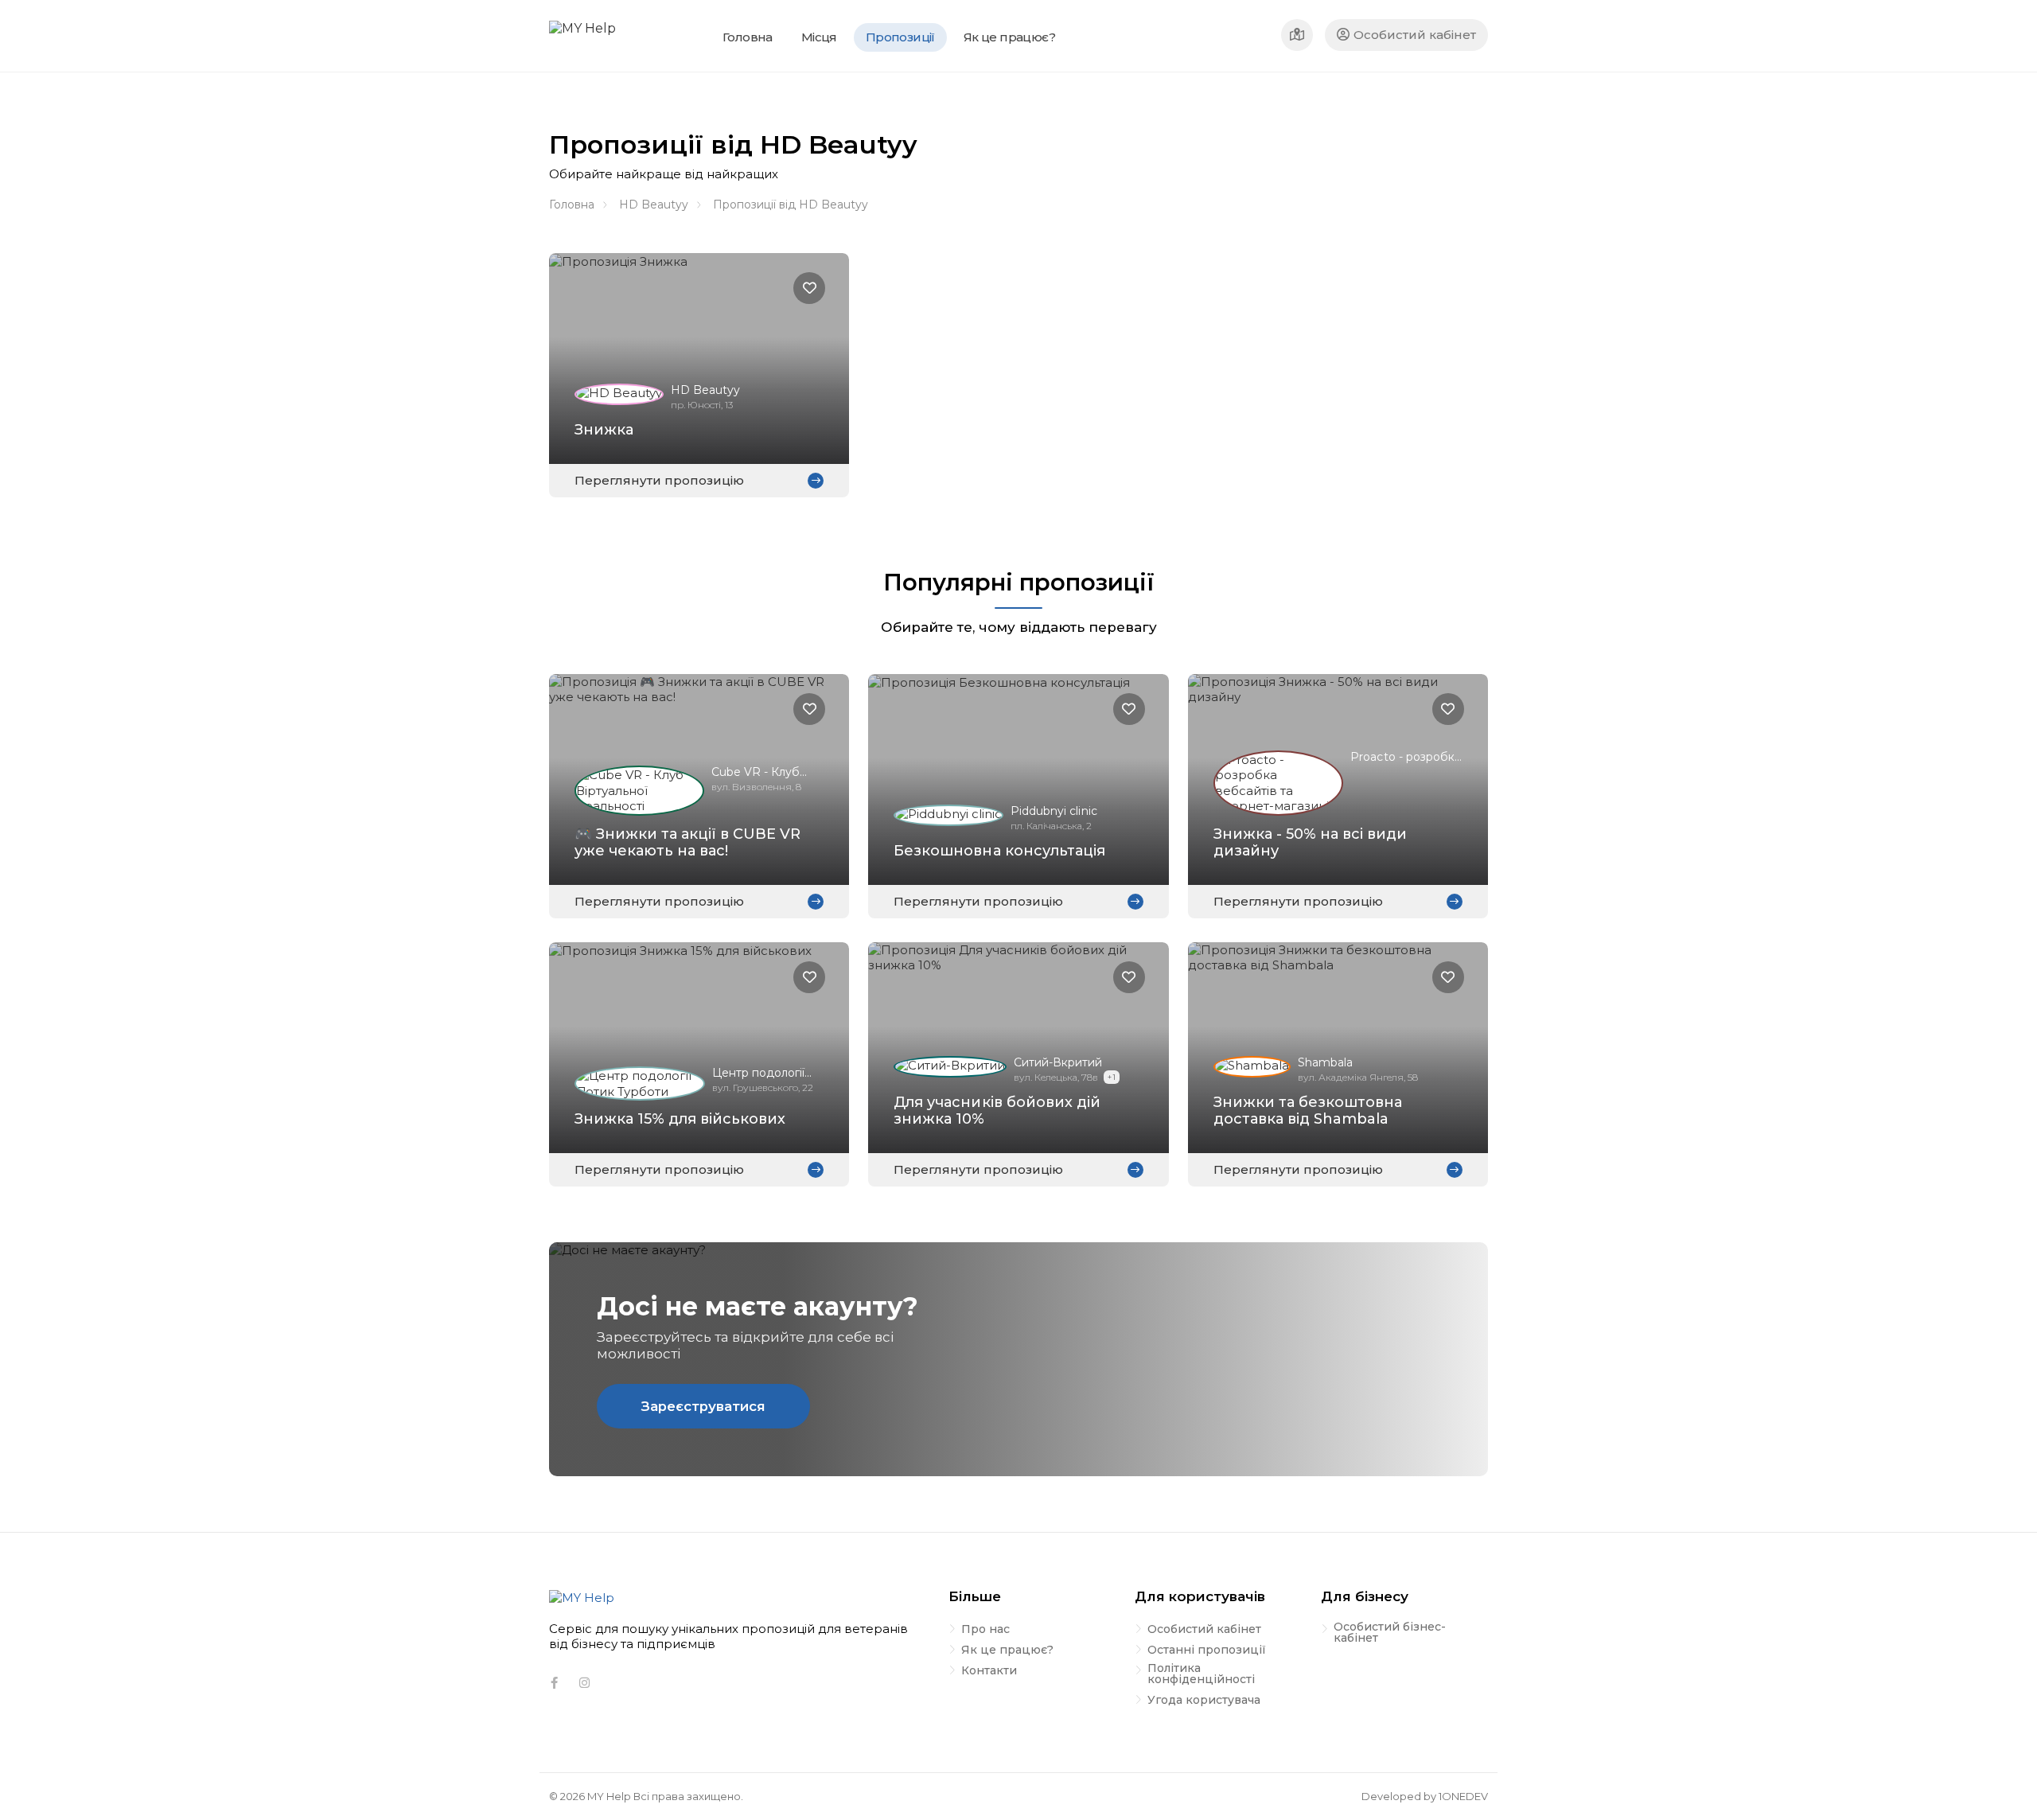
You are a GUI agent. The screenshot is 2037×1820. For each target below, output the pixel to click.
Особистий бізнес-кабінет (1390, 1633)
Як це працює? (1007, 1650)
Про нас (985, 1630)
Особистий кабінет (1415, 35)
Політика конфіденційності (1201, 1674)
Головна (572, 205)
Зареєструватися (703, 1406)
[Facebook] (554, 1683)
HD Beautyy (654, 205)
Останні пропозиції (1207, 1650)
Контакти (989, 1671)
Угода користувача (1204, 1701)
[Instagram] (584, 1683)
